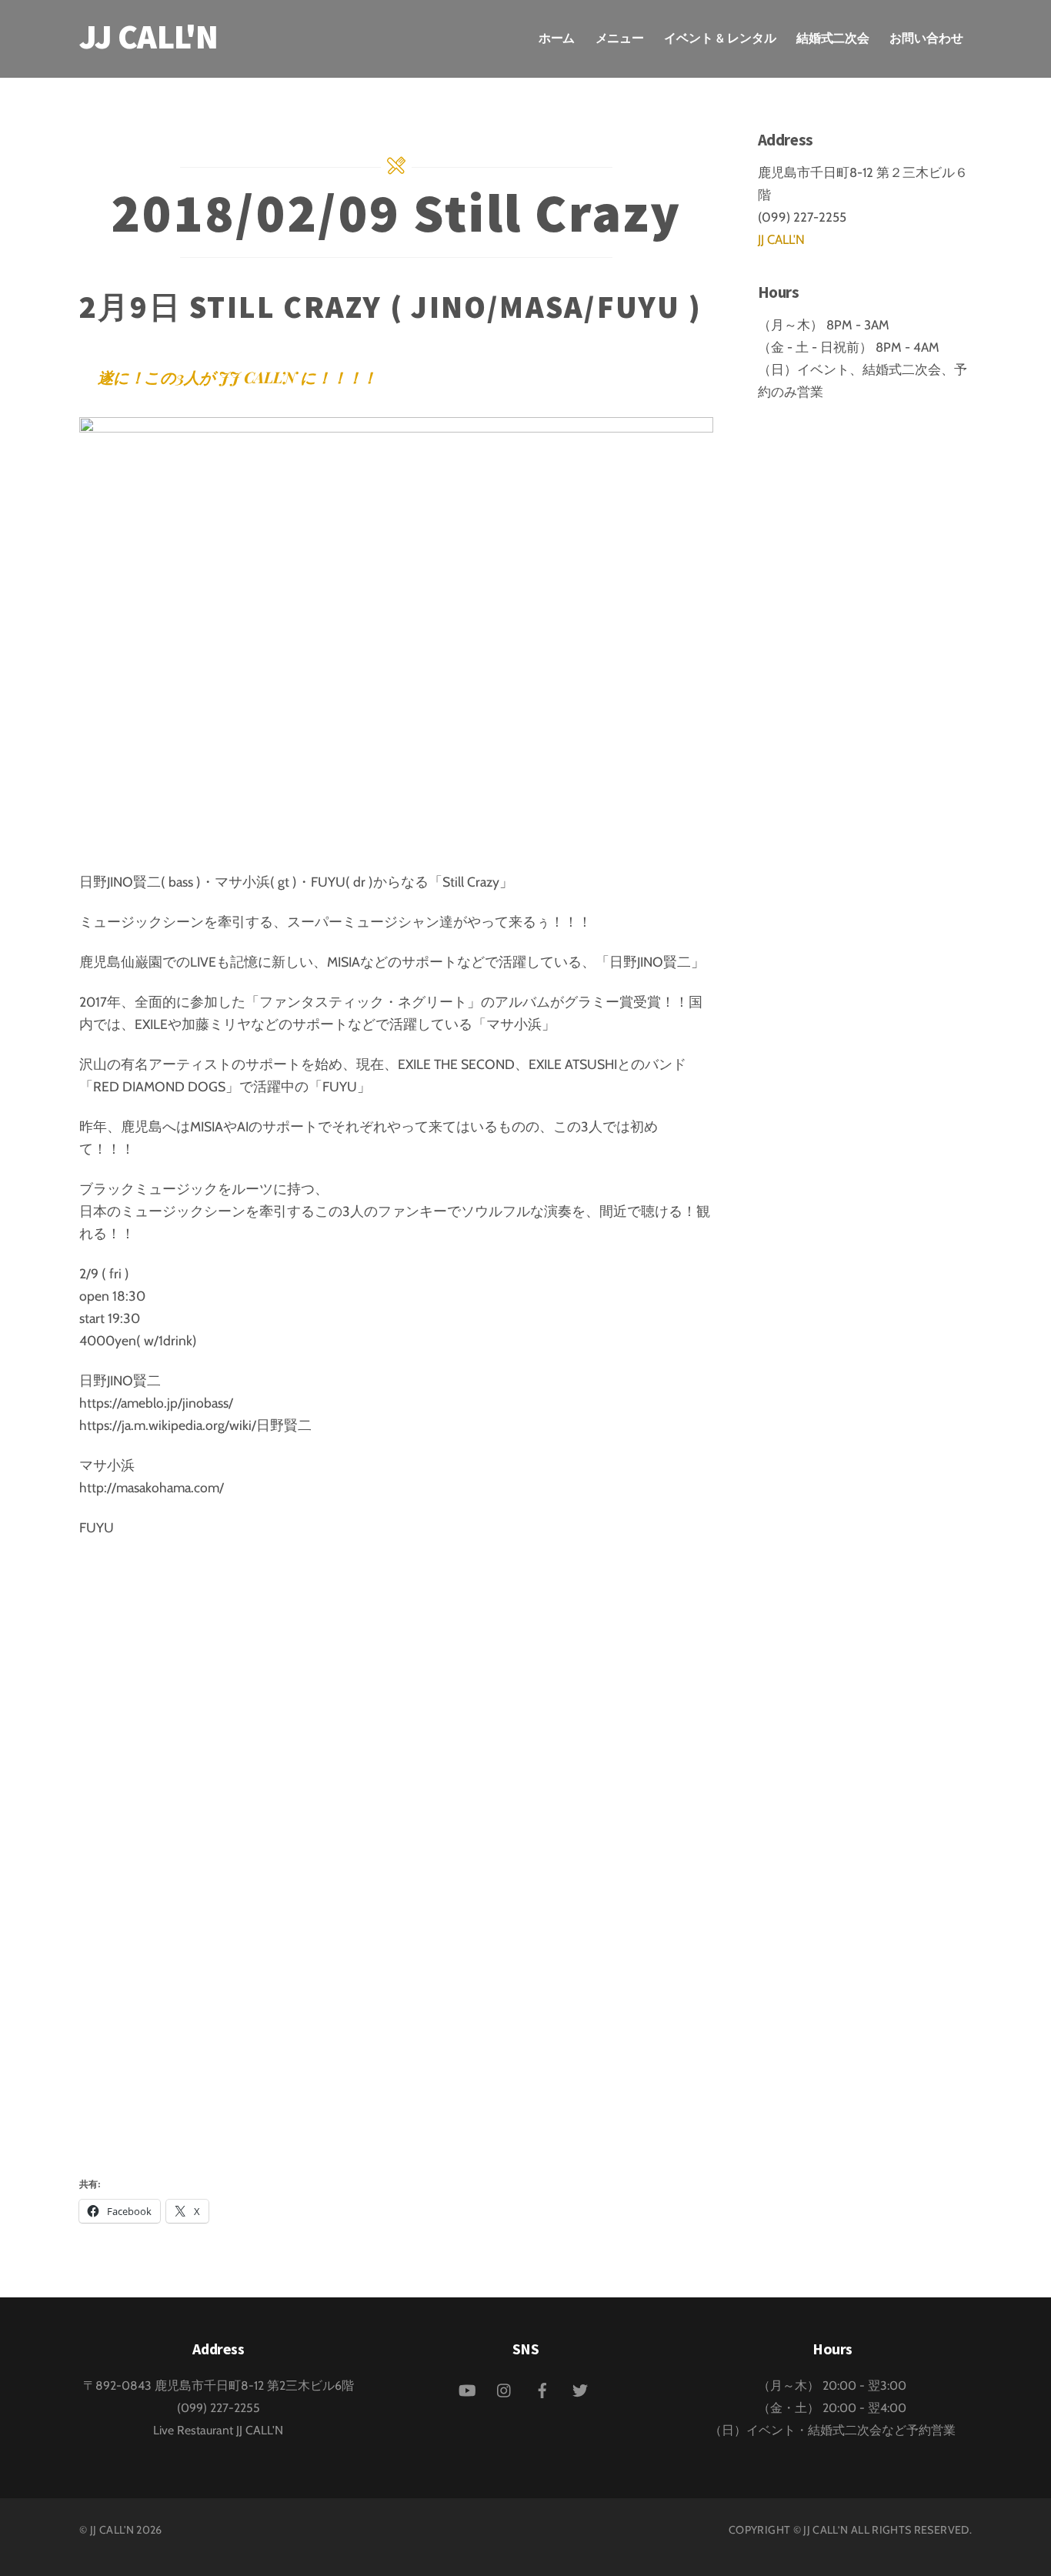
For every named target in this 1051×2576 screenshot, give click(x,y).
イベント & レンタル (720, 38)
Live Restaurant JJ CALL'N (218, 2430)
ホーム (557, 38)
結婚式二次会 (833, 38)
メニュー (620, 38)
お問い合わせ (926, 38)
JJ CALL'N (781, 239)
